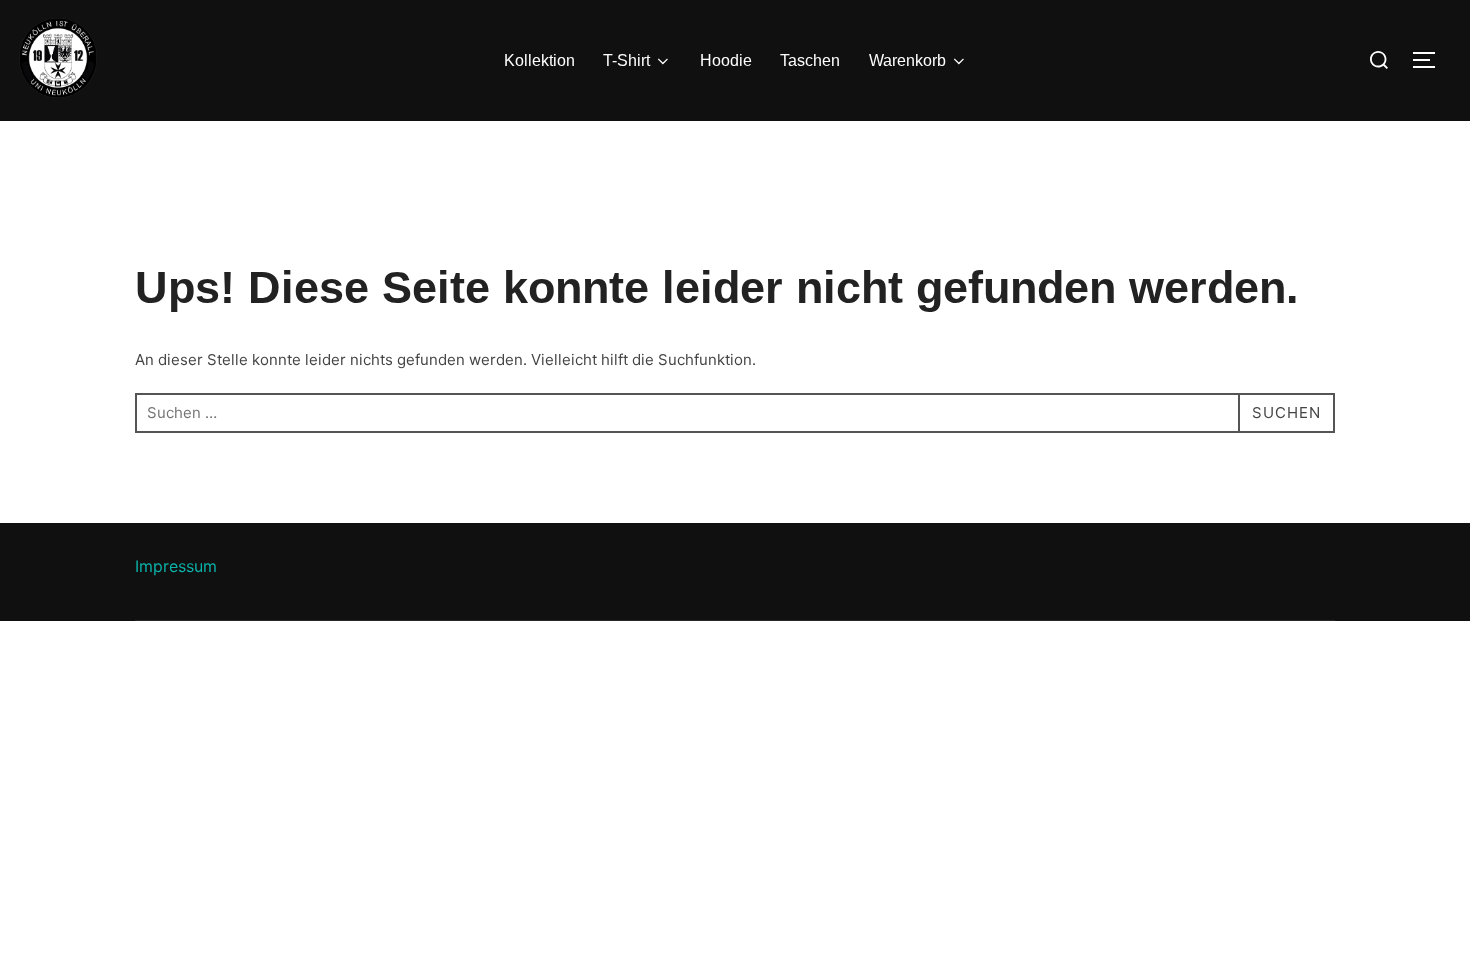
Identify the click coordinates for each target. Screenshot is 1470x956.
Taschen (810, 60)
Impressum (176, 566)
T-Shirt (626, 60)
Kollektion (539, 60)
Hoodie (726, 60)
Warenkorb (907, 60)
